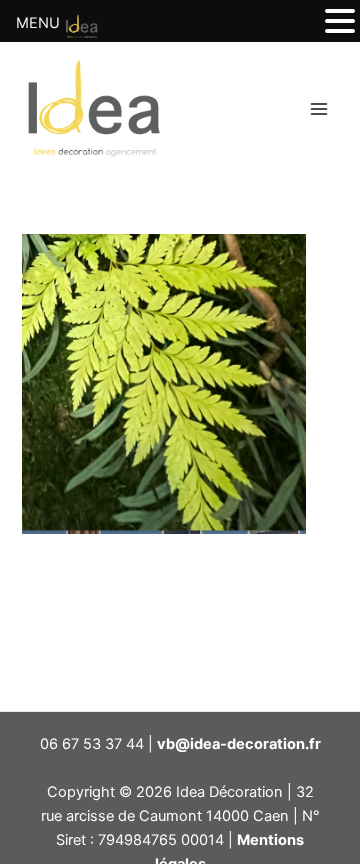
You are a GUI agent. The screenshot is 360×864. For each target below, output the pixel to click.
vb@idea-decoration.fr (239, 744)
